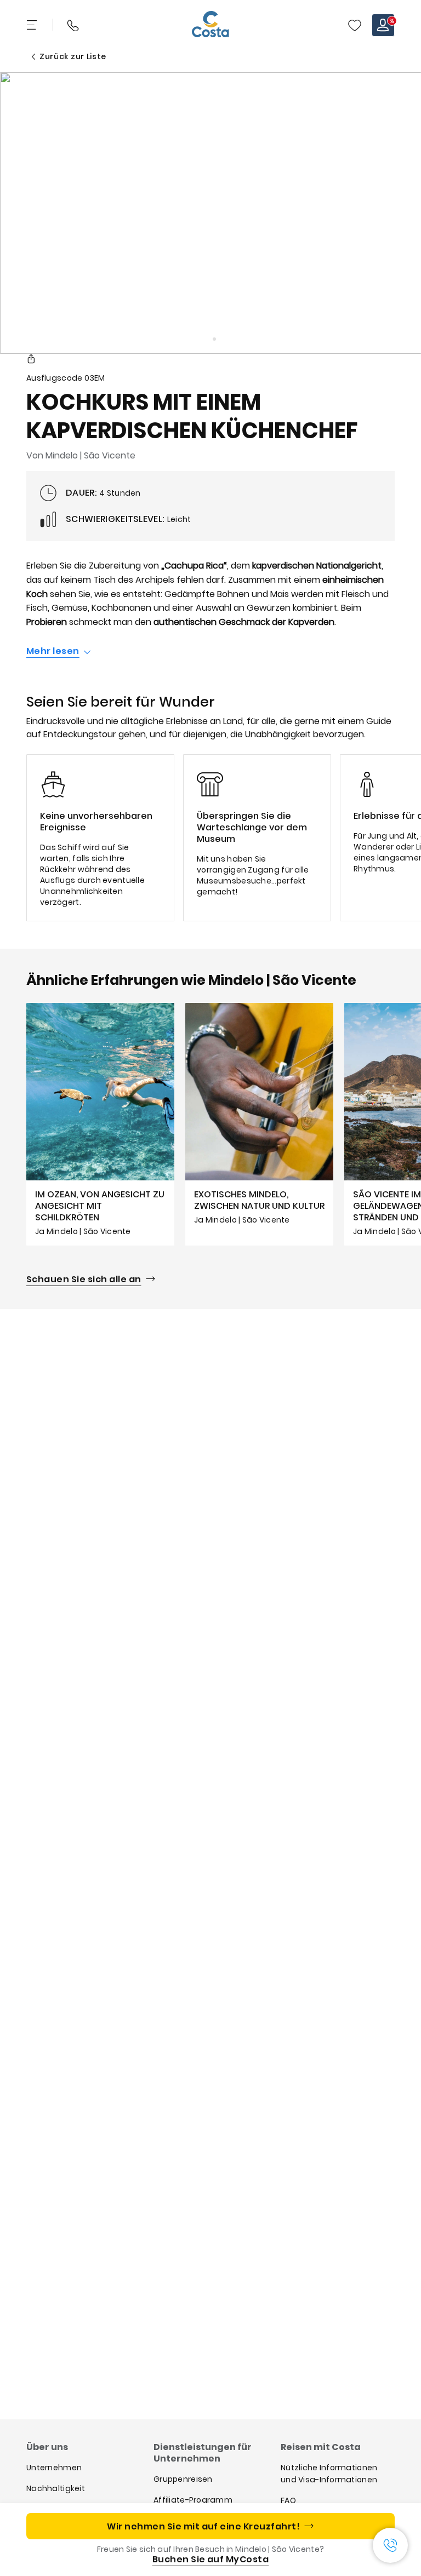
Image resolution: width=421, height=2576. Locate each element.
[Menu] (33, 25)
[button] (355, 25)
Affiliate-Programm (193, 2500)
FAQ (288, 2500)
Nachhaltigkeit (56, 2488)
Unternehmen (54, 2468)
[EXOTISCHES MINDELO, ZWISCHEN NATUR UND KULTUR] (259, 1124)
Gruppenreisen (183, 2479)
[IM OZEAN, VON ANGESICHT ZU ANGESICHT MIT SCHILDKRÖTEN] (100, 1124)
